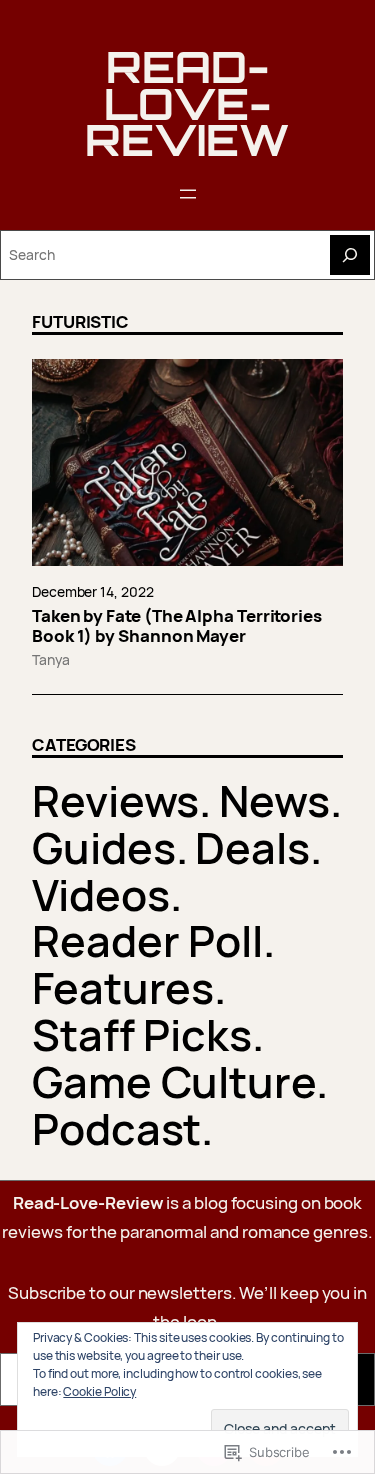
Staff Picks (142, 1034)
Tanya (51, 659)
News (274, 800)
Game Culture (174, 1081)
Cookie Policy (99, 1391)
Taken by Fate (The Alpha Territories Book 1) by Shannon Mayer (177, 626)
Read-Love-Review (187, 102)
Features (123, 987)
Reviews (115, 800)
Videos (101, 894)
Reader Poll (147, 940)
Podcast (116, 1128)
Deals (252, 847)
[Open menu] (188, 194)
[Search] (350, 255)
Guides (104, 847)
